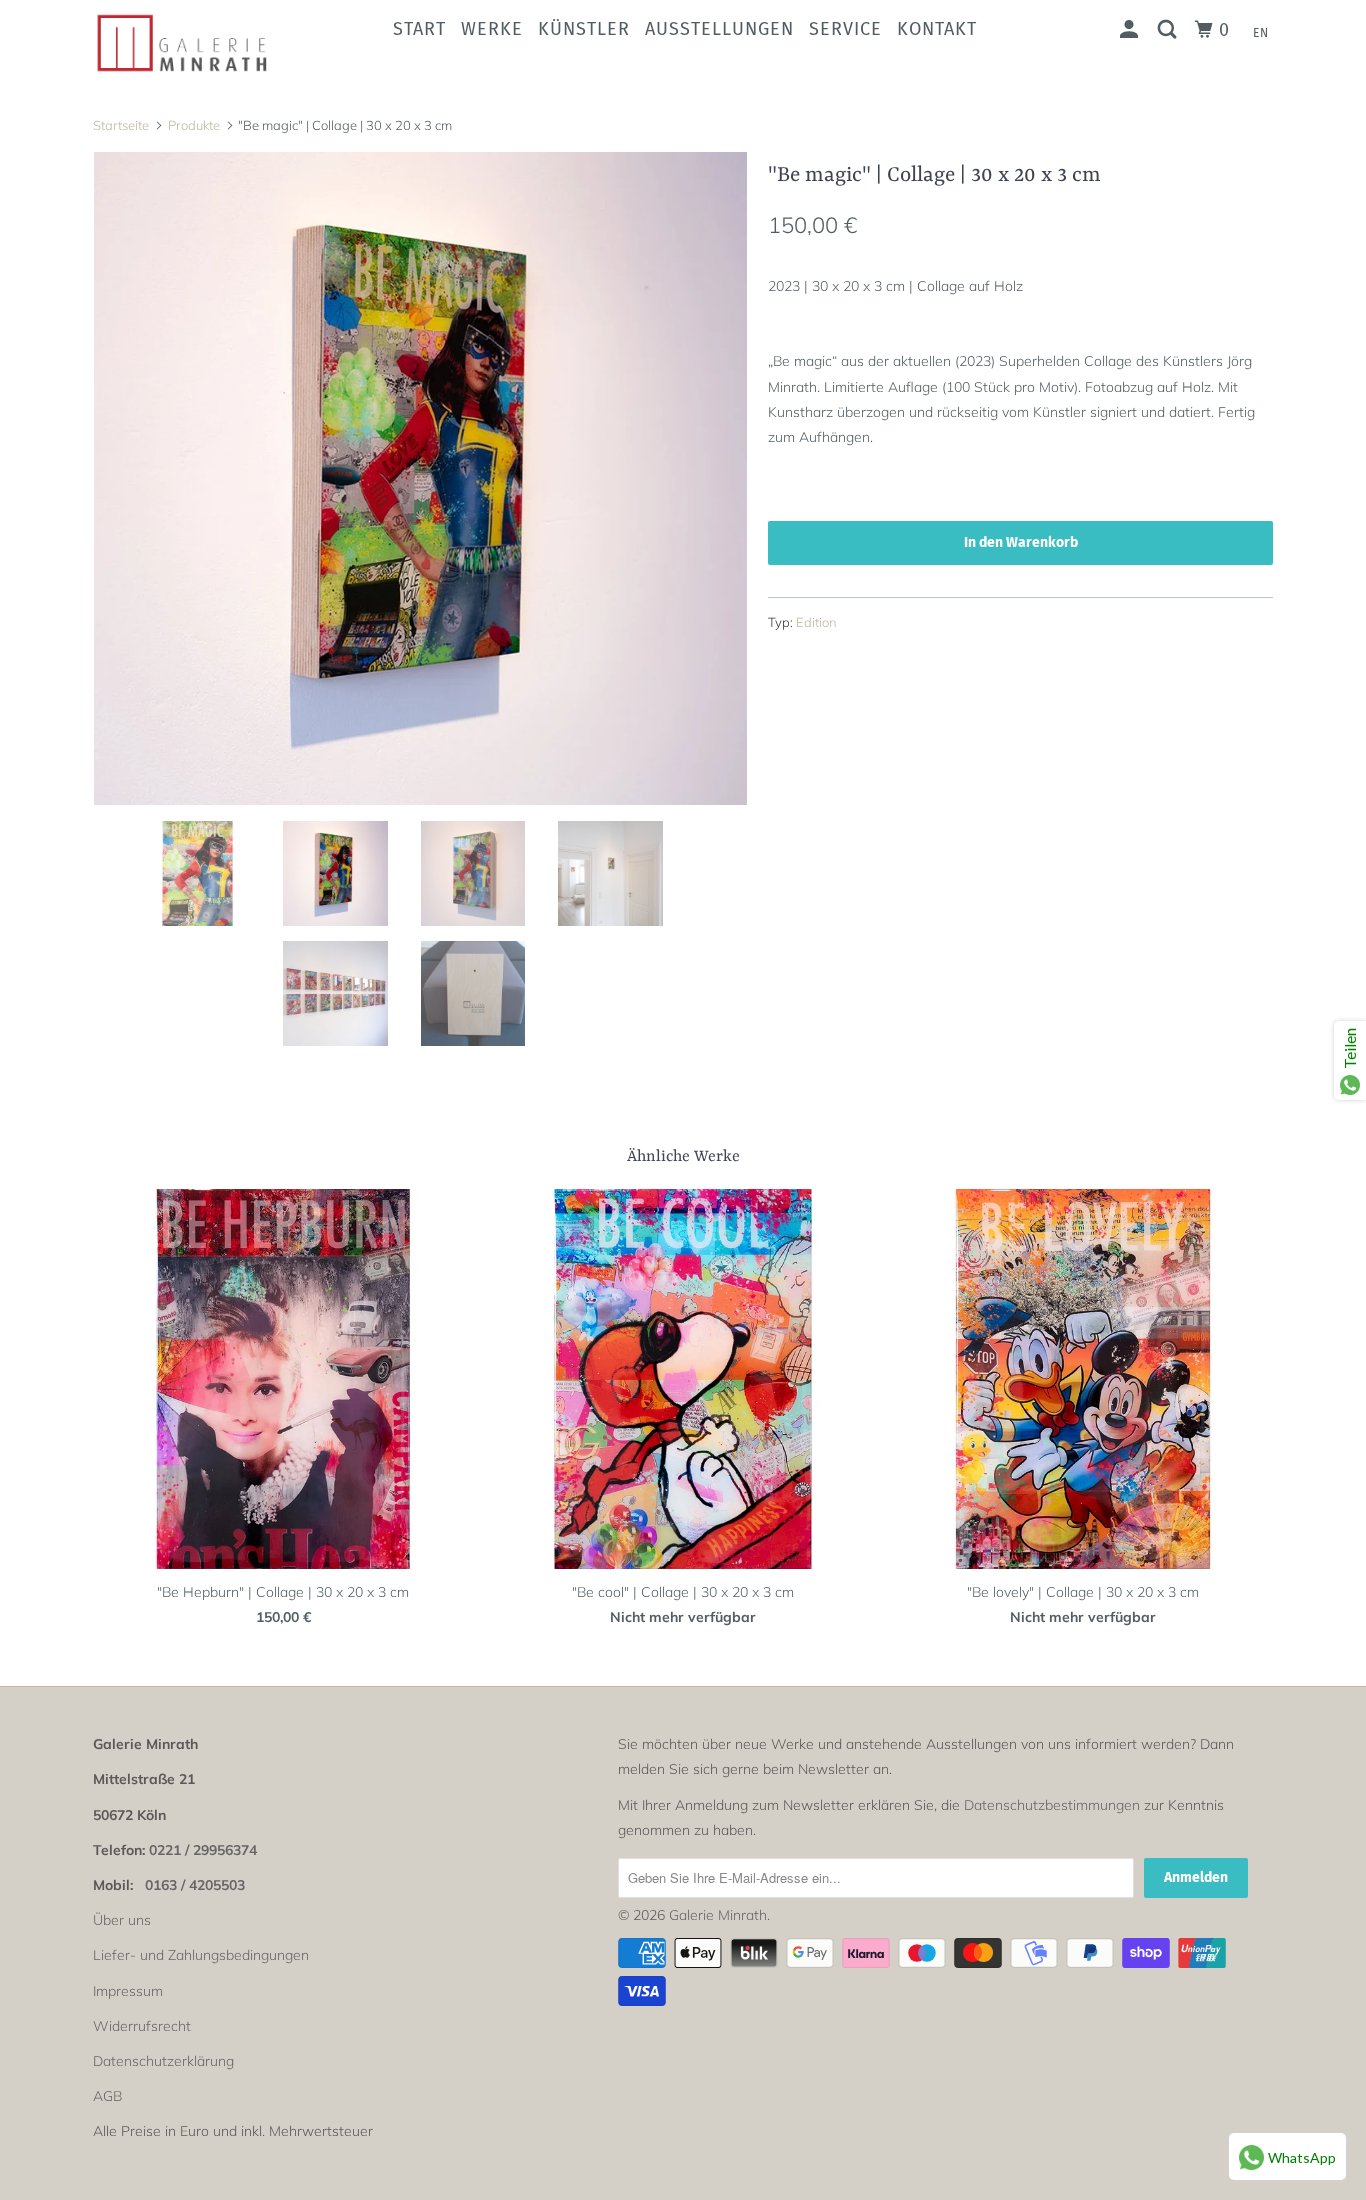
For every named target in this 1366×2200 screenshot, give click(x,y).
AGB (107, 2096)
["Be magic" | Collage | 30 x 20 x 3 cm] (420, 478)
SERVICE (845, 29)
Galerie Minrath (718, 1915)
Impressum (128, 1991)
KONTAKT (937, 29)
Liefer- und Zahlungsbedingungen (201, 1955)
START (419, 29)
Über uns (122, 1920)
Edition (816, 622)
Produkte (194, 125)
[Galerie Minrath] (195, 43)
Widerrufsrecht (142, 2026)
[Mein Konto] (1131, 30)
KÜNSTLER (584, 29)
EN (1261, 33)
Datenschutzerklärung (163, 2061)
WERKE (492, 29)
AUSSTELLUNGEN (719, 29)
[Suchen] (1169, 30)
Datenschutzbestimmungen (1052, 1805)
